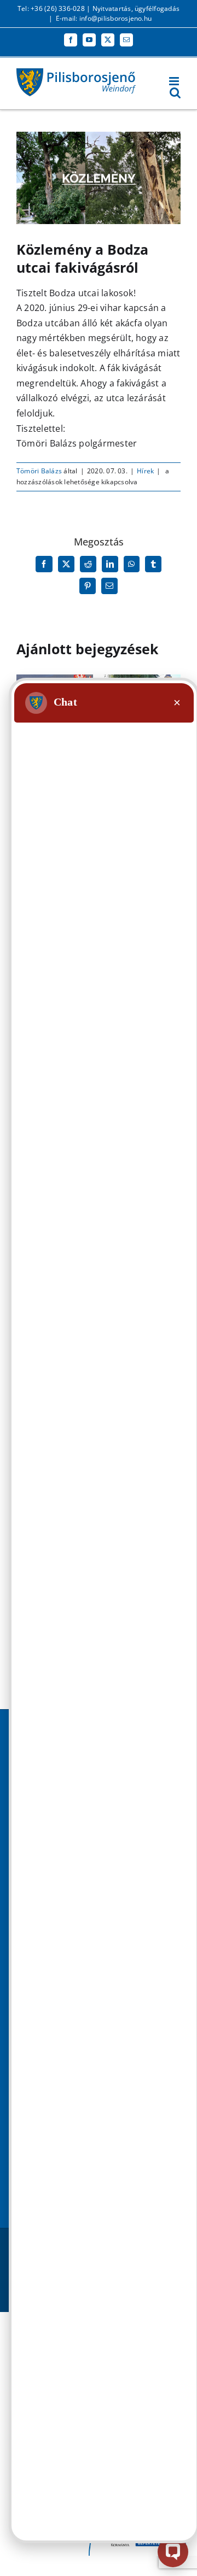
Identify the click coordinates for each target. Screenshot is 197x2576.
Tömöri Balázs (39, 471)
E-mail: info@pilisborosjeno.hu (104, 18)
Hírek (145, 471)
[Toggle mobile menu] (175, 81)
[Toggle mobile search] (175, 93)
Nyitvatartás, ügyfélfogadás (136, 8)
